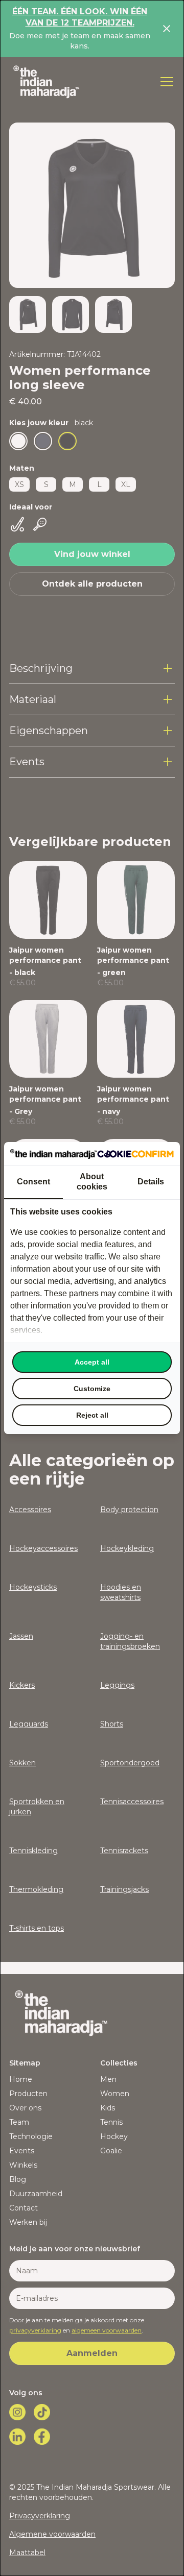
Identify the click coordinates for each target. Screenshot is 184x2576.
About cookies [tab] (92, 1182)
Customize (92, 1389)
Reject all (92, 1415)
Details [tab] (151, 1182)
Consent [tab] (33, 1182)
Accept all (92, 1362)
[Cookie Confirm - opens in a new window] (135, 1153)
